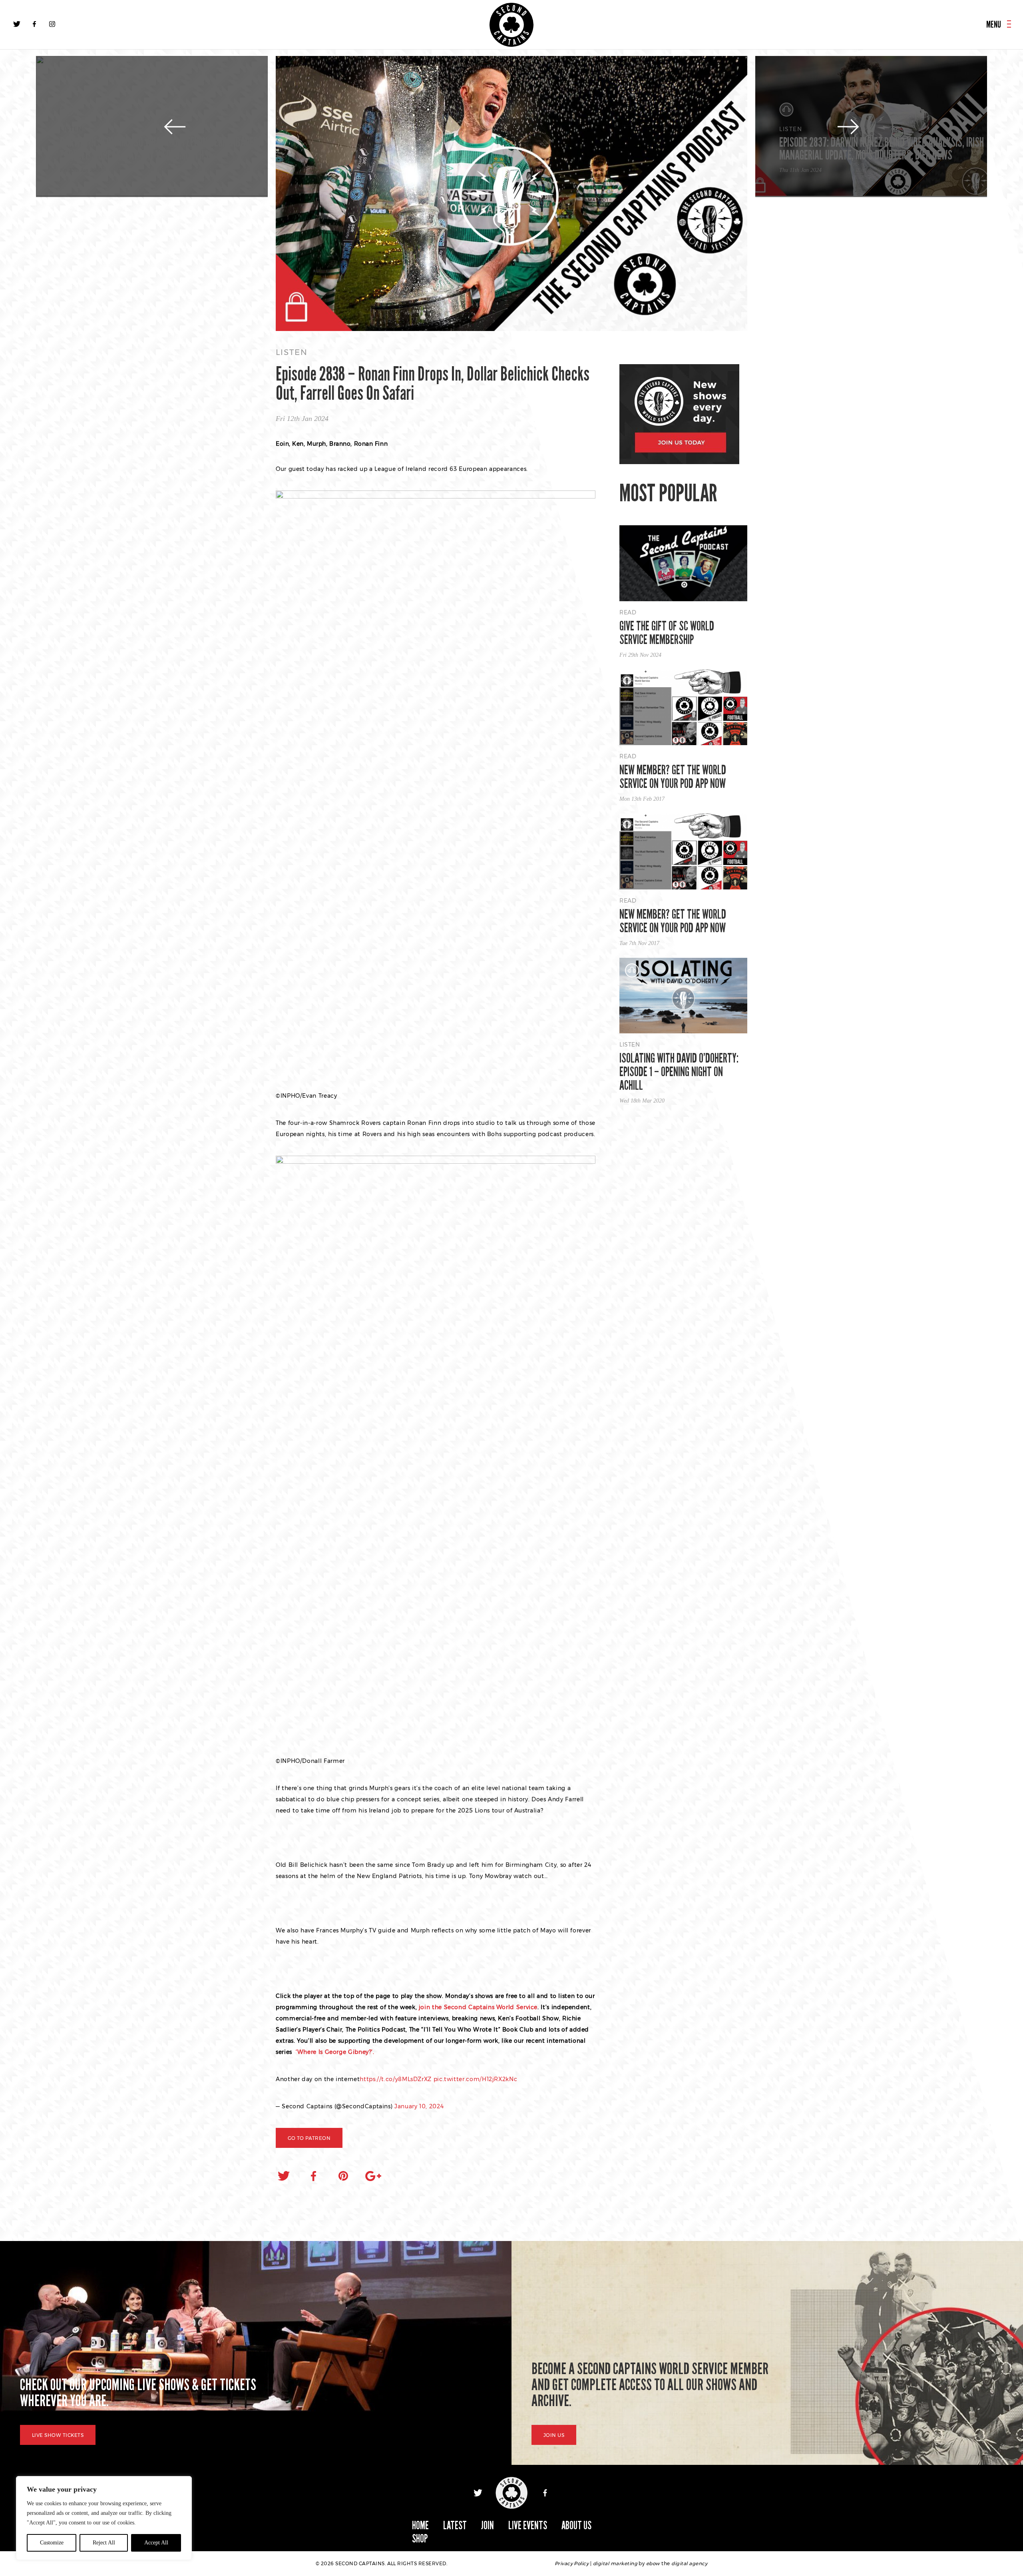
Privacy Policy (572, 2563)
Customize (52, 2543)
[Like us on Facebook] (34, 24)
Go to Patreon (309, 2138)
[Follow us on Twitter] (17, 24)
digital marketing (615, 2563)
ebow (653, 2563)
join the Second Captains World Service (478, 2007)
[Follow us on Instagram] (52, 24)
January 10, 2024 (419, 2106)
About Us (576, 2525)
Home (420, 2525)
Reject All (104, 2543)
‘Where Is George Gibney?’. (334, 2052)
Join (488, 2525)
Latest (455, 2525)
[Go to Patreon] (511, 194)
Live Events (528, 2525)
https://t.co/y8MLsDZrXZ (396, 2079)
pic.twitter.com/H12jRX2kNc (476, 2079)
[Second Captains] (511, 25)
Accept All (156, 2543)
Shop (420, 2539)
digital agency (689, 2563)
